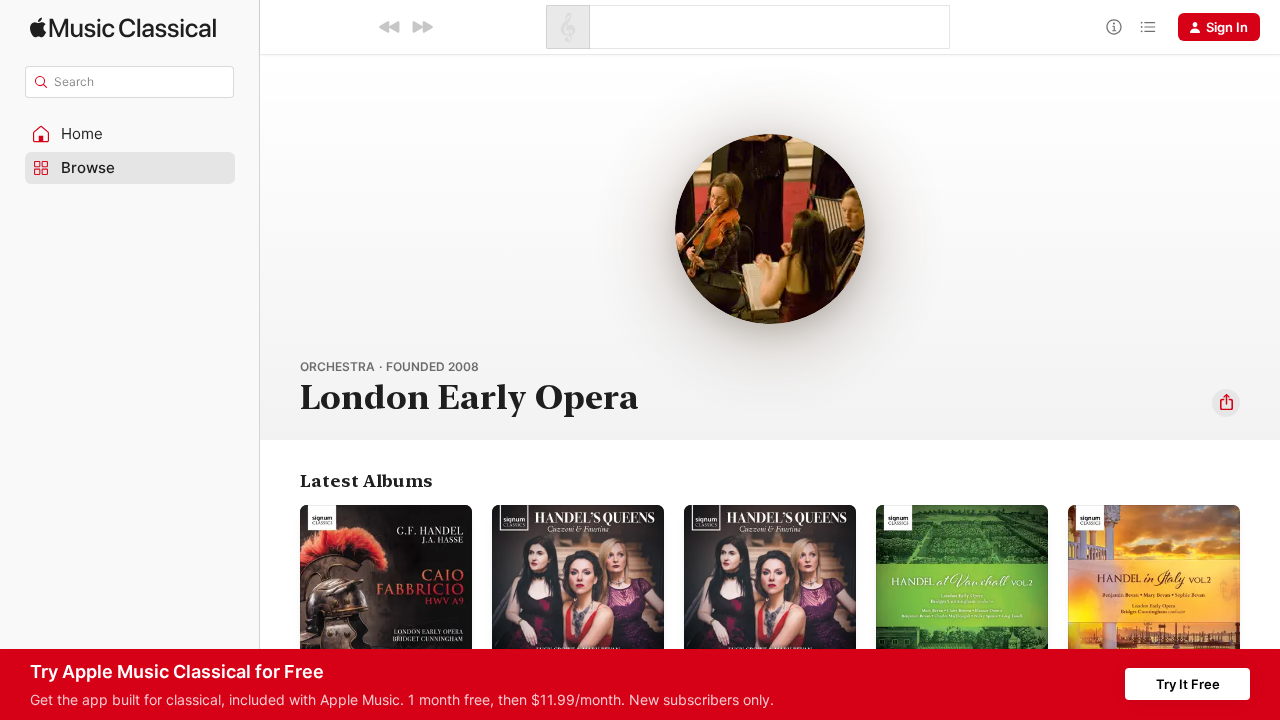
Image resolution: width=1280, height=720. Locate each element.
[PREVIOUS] (390, 27)
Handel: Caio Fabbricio (370, 513)
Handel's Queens (545, 513)
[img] (123, 27)
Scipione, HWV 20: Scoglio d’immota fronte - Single (766, 521)
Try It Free (1188, 684)
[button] (130, 134)
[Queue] (1148, 27)
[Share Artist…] (1226, 403)
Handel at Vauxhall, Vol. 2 (955, 513)
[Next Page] (1260, 591)
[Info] (1114, 27)
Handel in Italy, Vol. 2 (1133, 513)
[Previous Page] (280, 591)
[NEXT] (422, 27)
